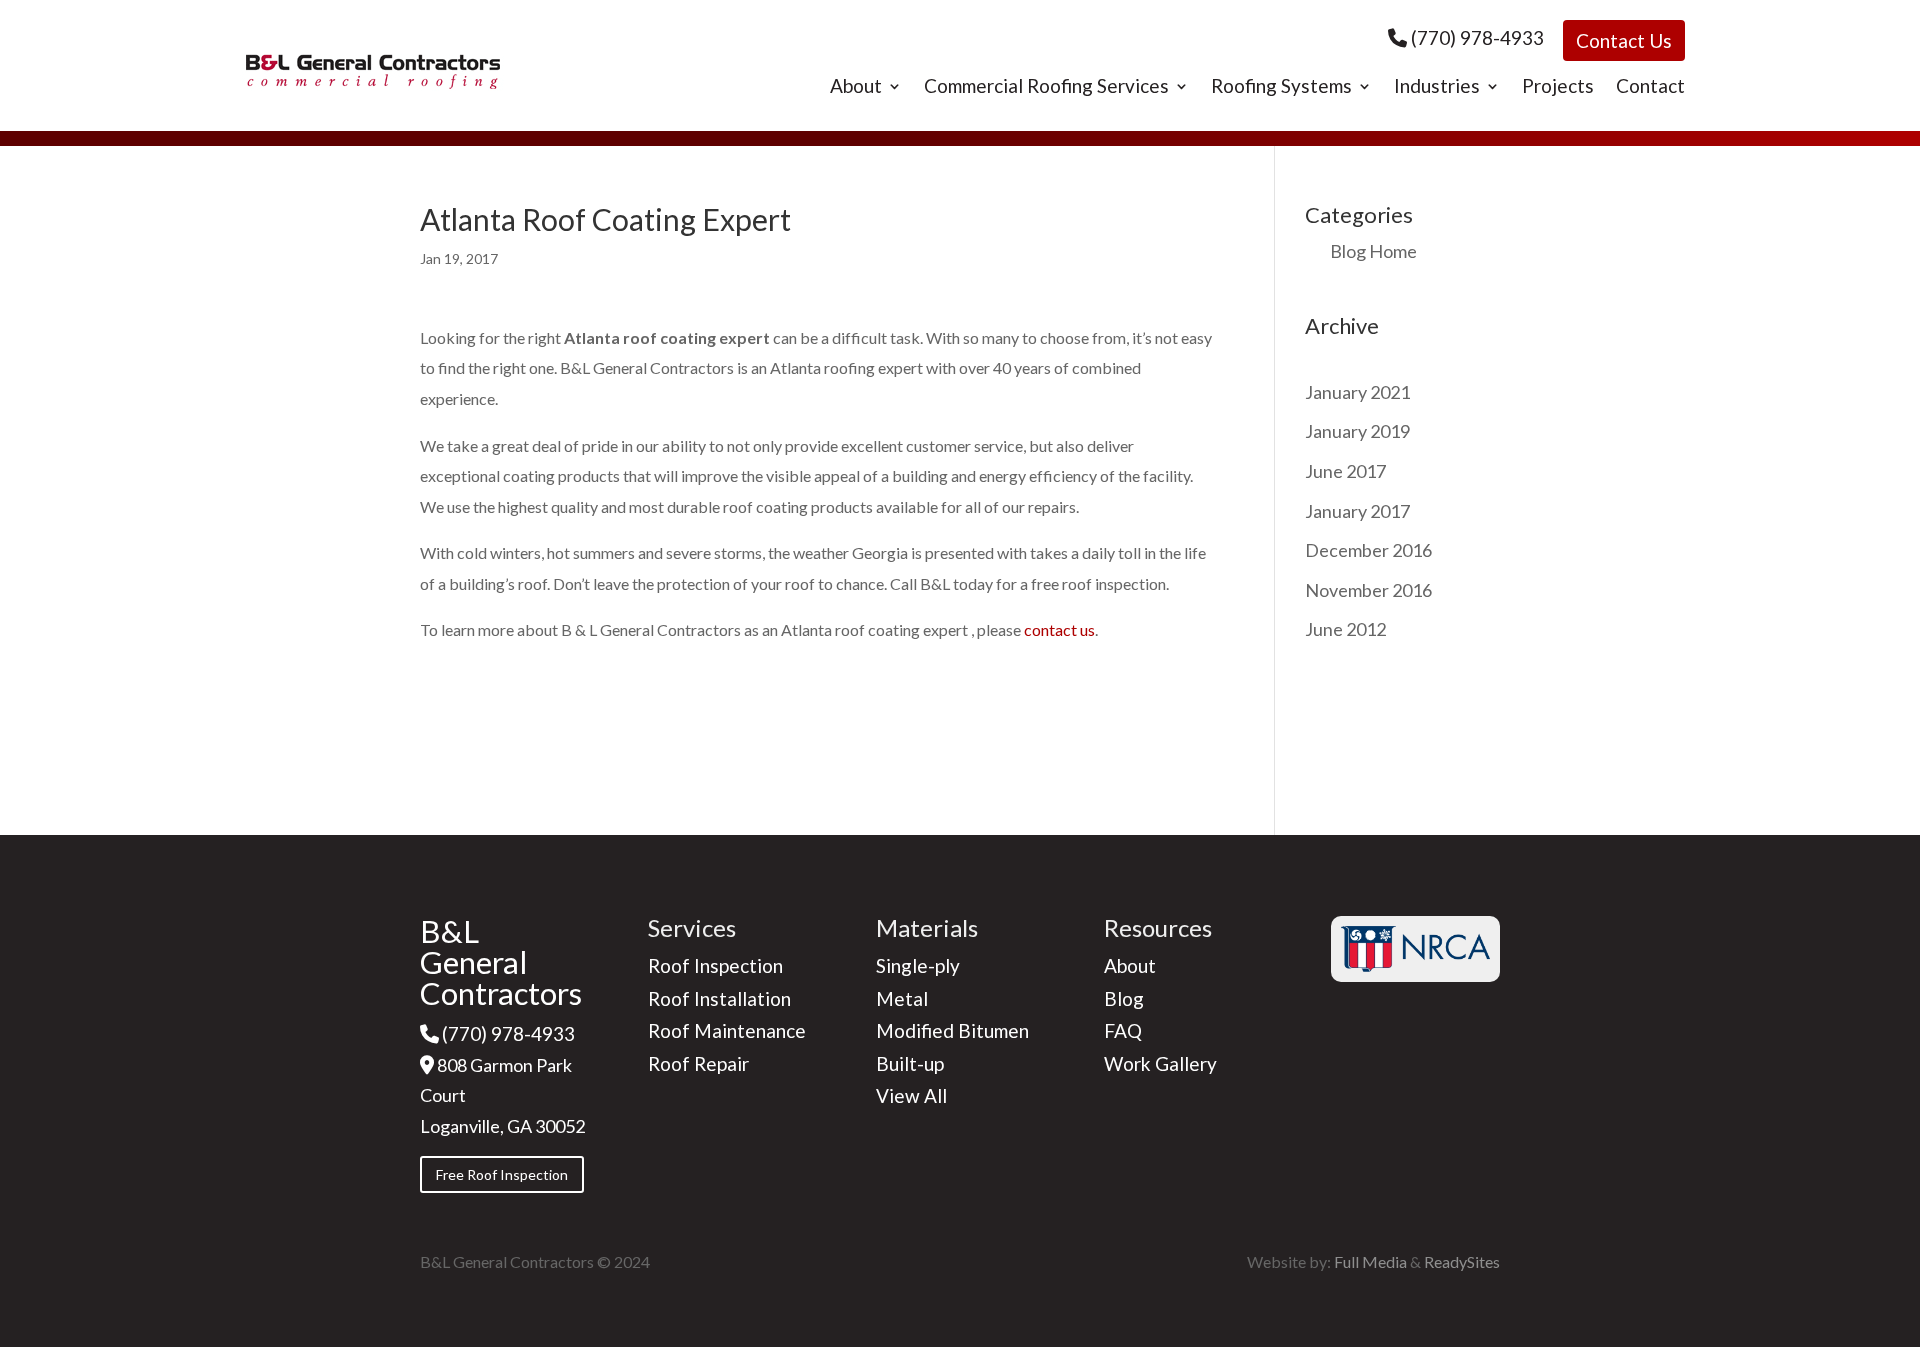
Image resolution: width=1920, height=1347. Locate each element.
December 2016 (1368, 550)
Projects (1558, 88)
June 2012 (1345, 629)
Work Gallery (1160, 1063)
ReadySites (1462, 1261)
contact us (1059, 629)
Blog (1124, 998)
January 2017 (1357, 511)
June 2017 (1345, 471)
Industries (1437, 88)
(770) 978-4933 (1477, 37)
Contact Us (1624, 40)
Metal (902, 998)
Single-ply (918, 965)
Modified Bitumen (952, 1030)
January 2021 (1357, 392)
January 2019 (1357, 431)
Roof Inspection (715, 965)
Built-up (910, 1063)
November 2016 (1368, 590)
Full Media (1370, 1261)
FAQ (1123, 1030)
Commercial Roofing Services (1046, 88)
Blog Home (1373, 251)
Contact (1650, 88)
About (856, 88)
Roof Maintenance (727, 1030)
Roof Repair (698, 1063)
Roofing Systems (1281, 88)
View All (911, 1095)
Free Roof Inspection (502, 1174)
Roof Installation (719, 998)
